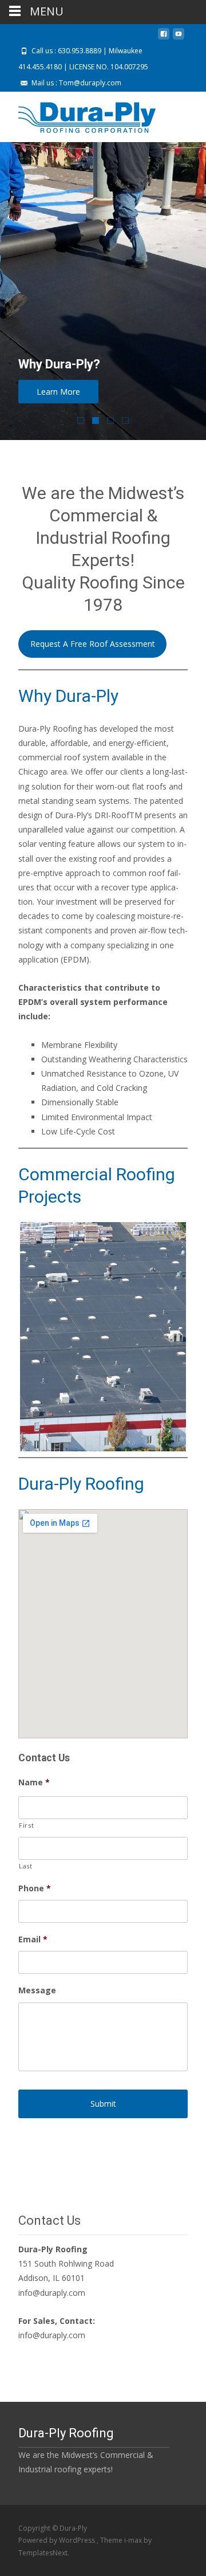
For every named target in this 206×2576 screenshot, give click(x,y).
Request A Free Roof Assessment (93, 644)
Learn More (58, 392)
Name (34, 1782)
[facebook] (164, 38)
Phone (35, 1888)
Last (26, 1866)
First (26, 1825)
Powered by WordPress (58, 2540)
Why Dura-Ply (68, 696)
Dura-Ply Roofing (81, 1484)
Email (33, 1939)
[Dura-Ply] (78, 115)
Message (37, 1990)
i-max (134, 2540)
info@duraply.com (52, 2293)
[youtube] (179, 38)
